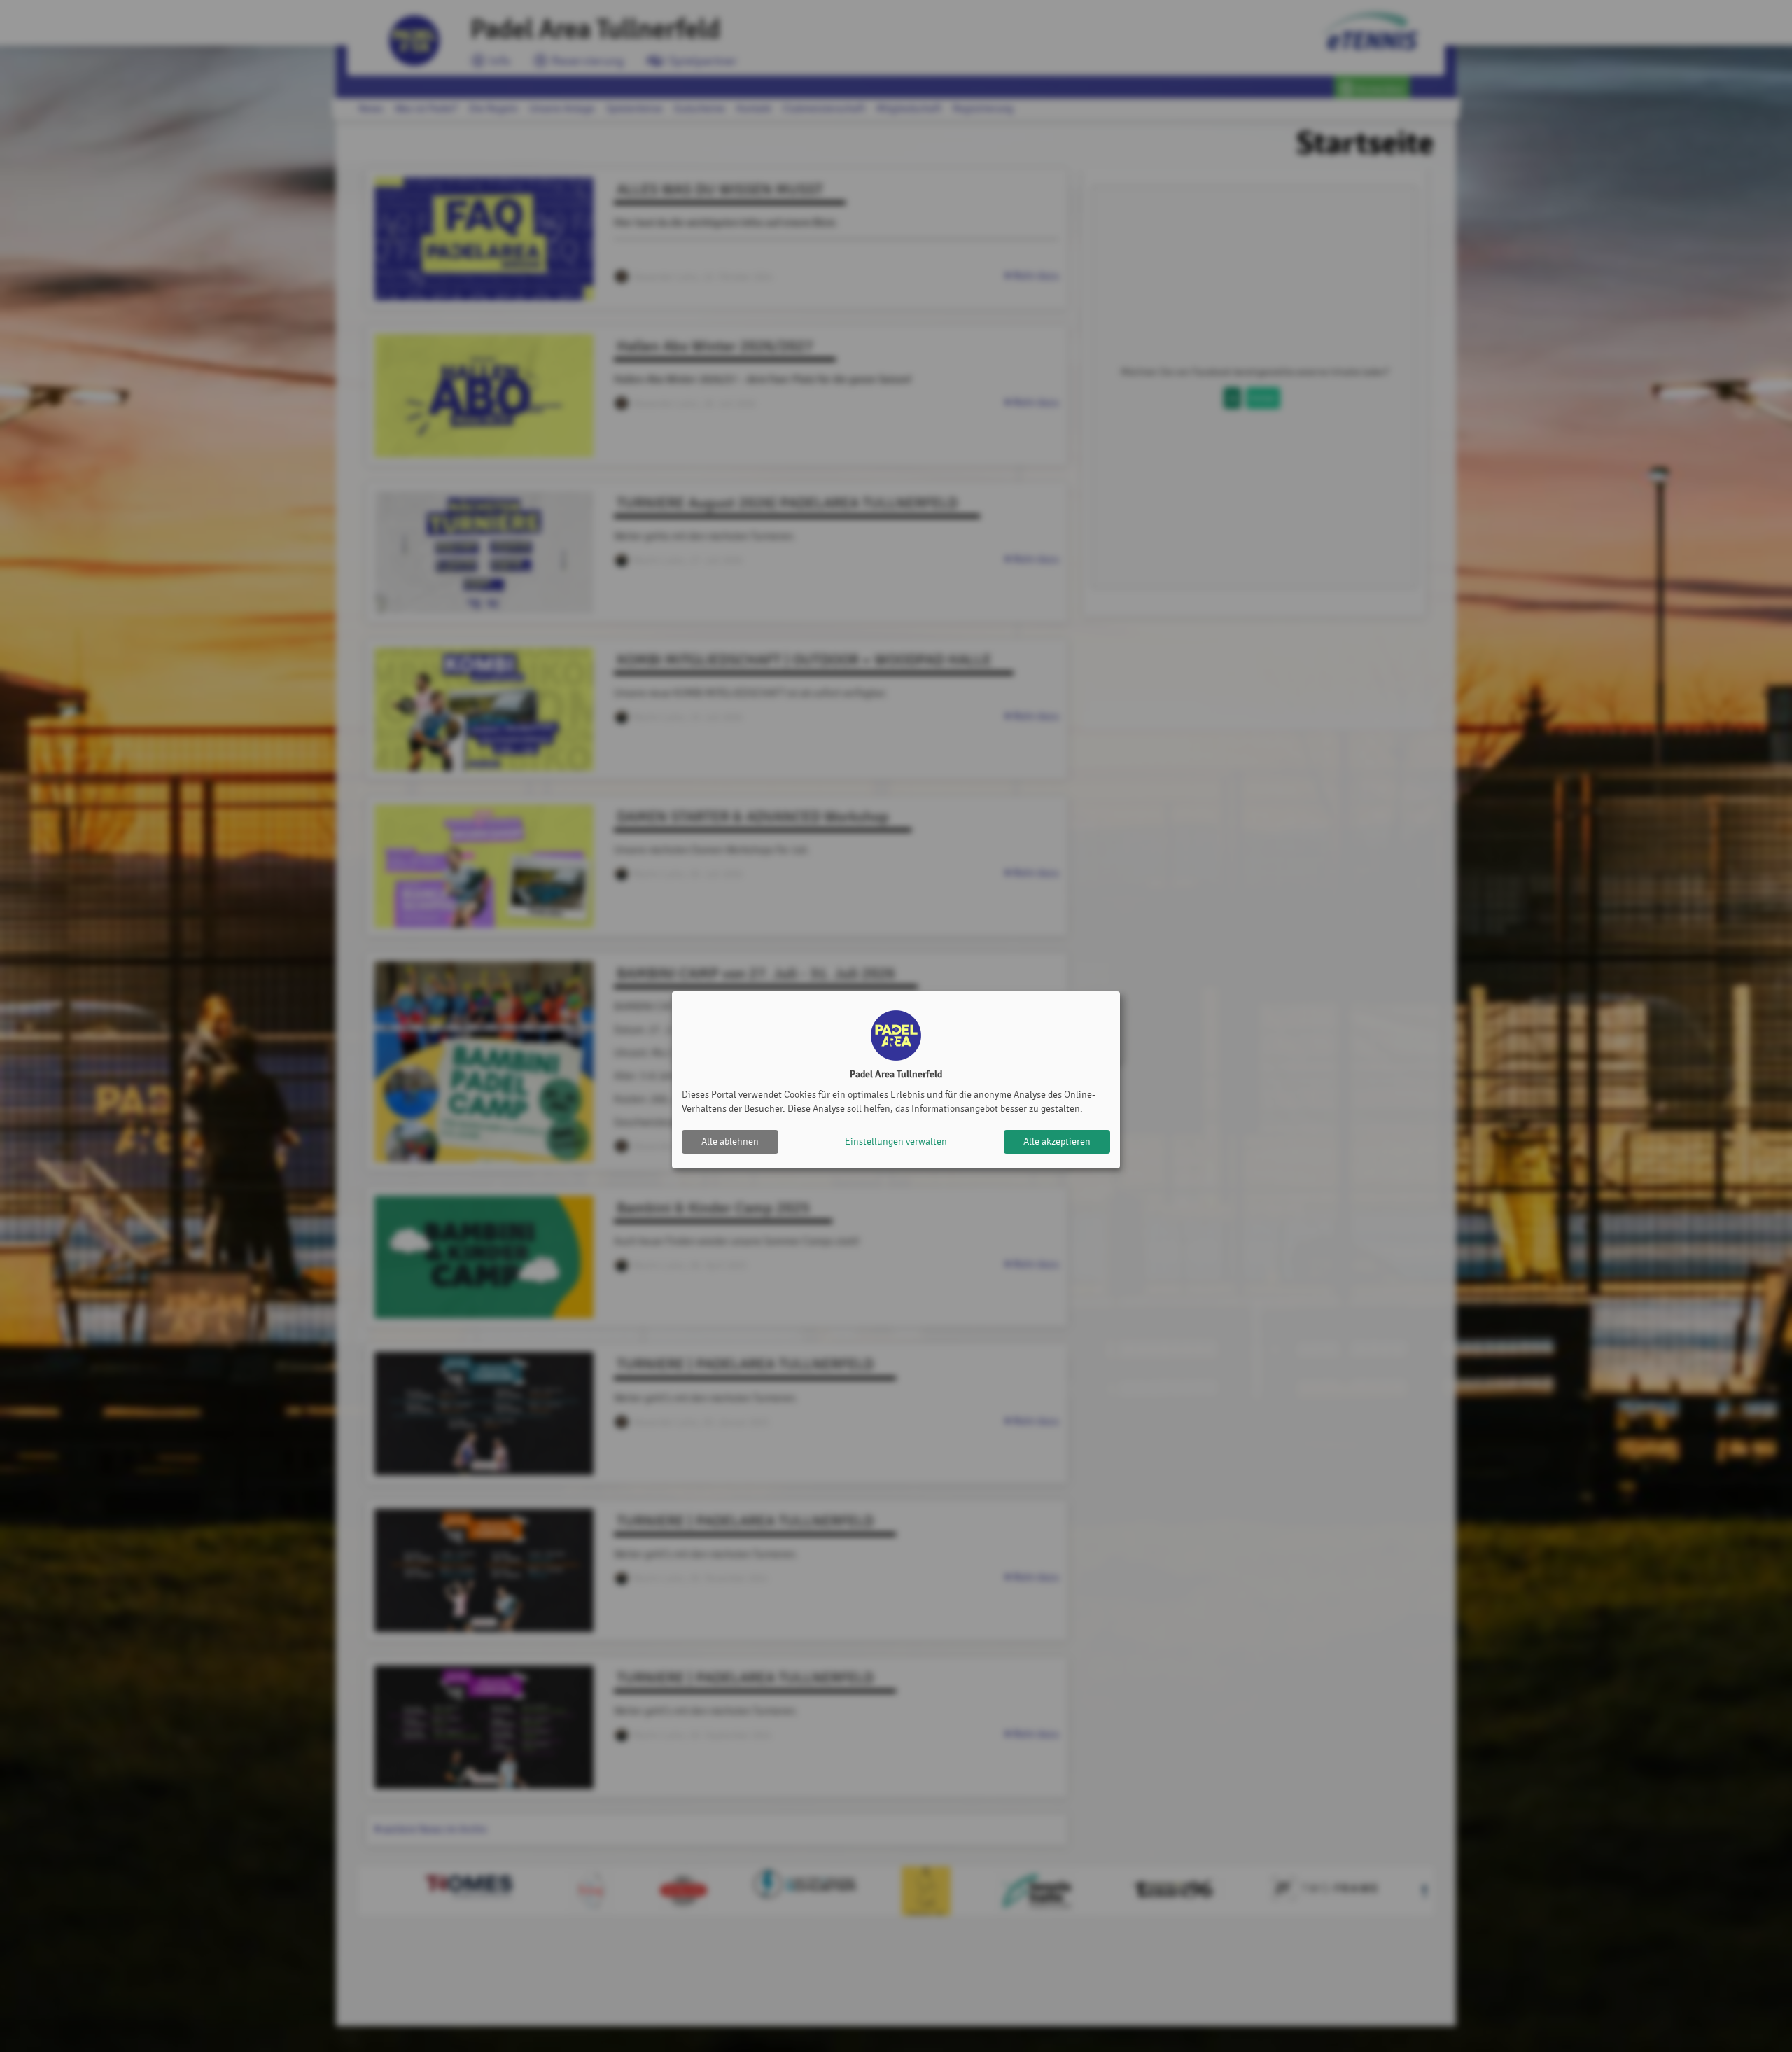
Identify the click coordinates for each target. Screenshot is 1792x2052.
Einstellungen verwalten (896, 1142)
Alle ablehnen (730, 1142)
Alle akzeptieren (1057, 1142)
